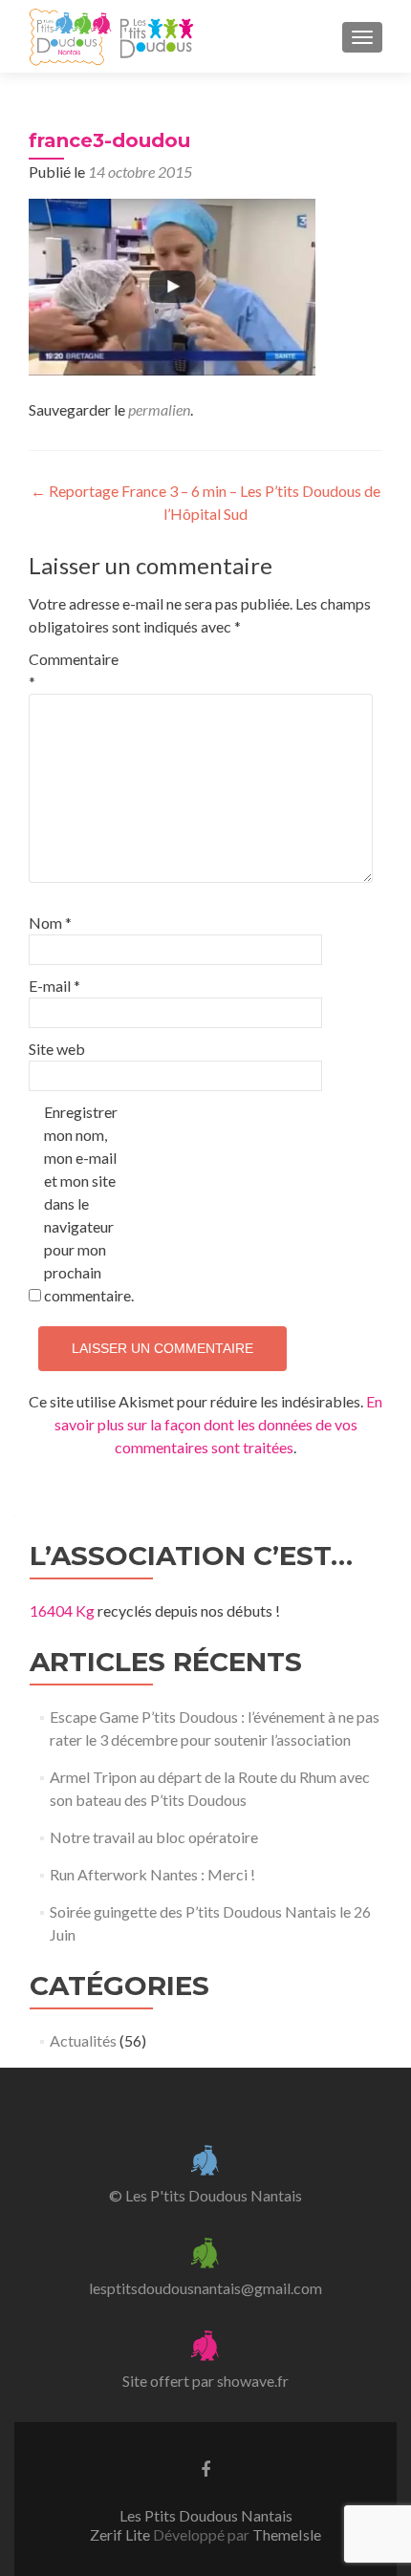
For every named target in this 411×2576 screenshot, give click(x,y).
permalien (159, 409)
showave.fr (253, 2381)
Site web (57, 1049)
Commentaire (69, 670)
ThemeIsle (287, 2534)
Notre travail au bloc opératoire (154, 1837)
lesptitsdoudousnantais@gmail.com (205, 2288)
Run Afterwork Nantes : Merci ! (152, 1874)
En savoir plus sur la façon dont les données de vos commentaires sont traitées (219, 1424)
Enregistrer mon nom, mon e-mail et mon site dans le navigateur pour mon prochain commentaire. (85, 1203)
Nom (50, 923)
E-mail (54, 986)
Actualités (83, 2040)
